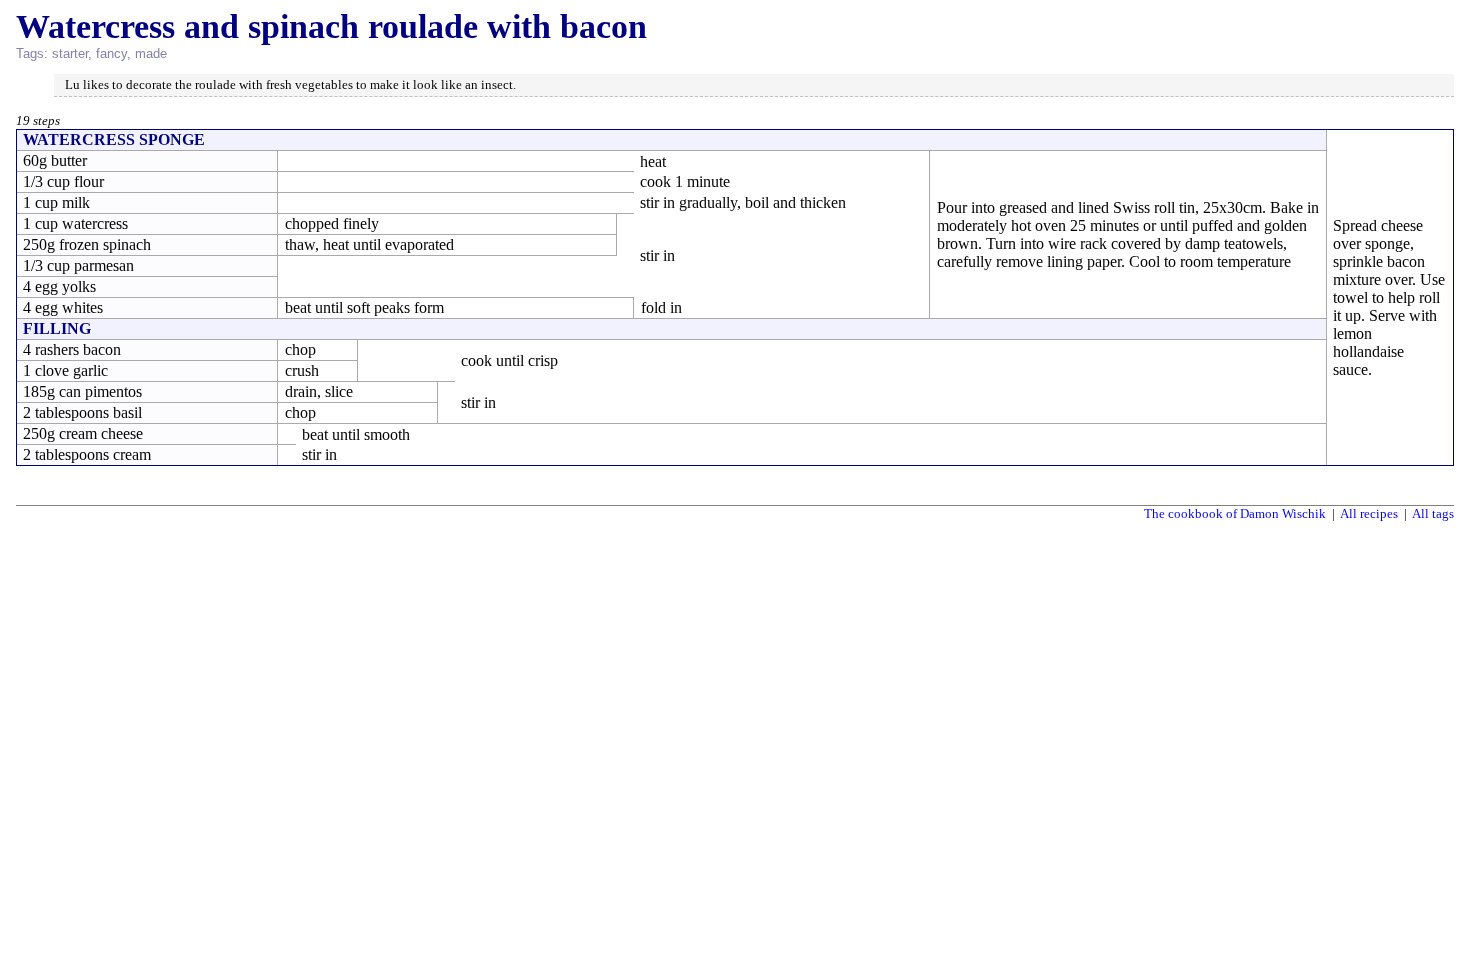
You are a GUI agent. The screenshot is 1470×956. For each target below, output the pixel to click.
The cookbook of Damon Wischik (1235, 513)
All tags (1433, 513)
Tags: (32, 53)
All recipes (1369, 513)
